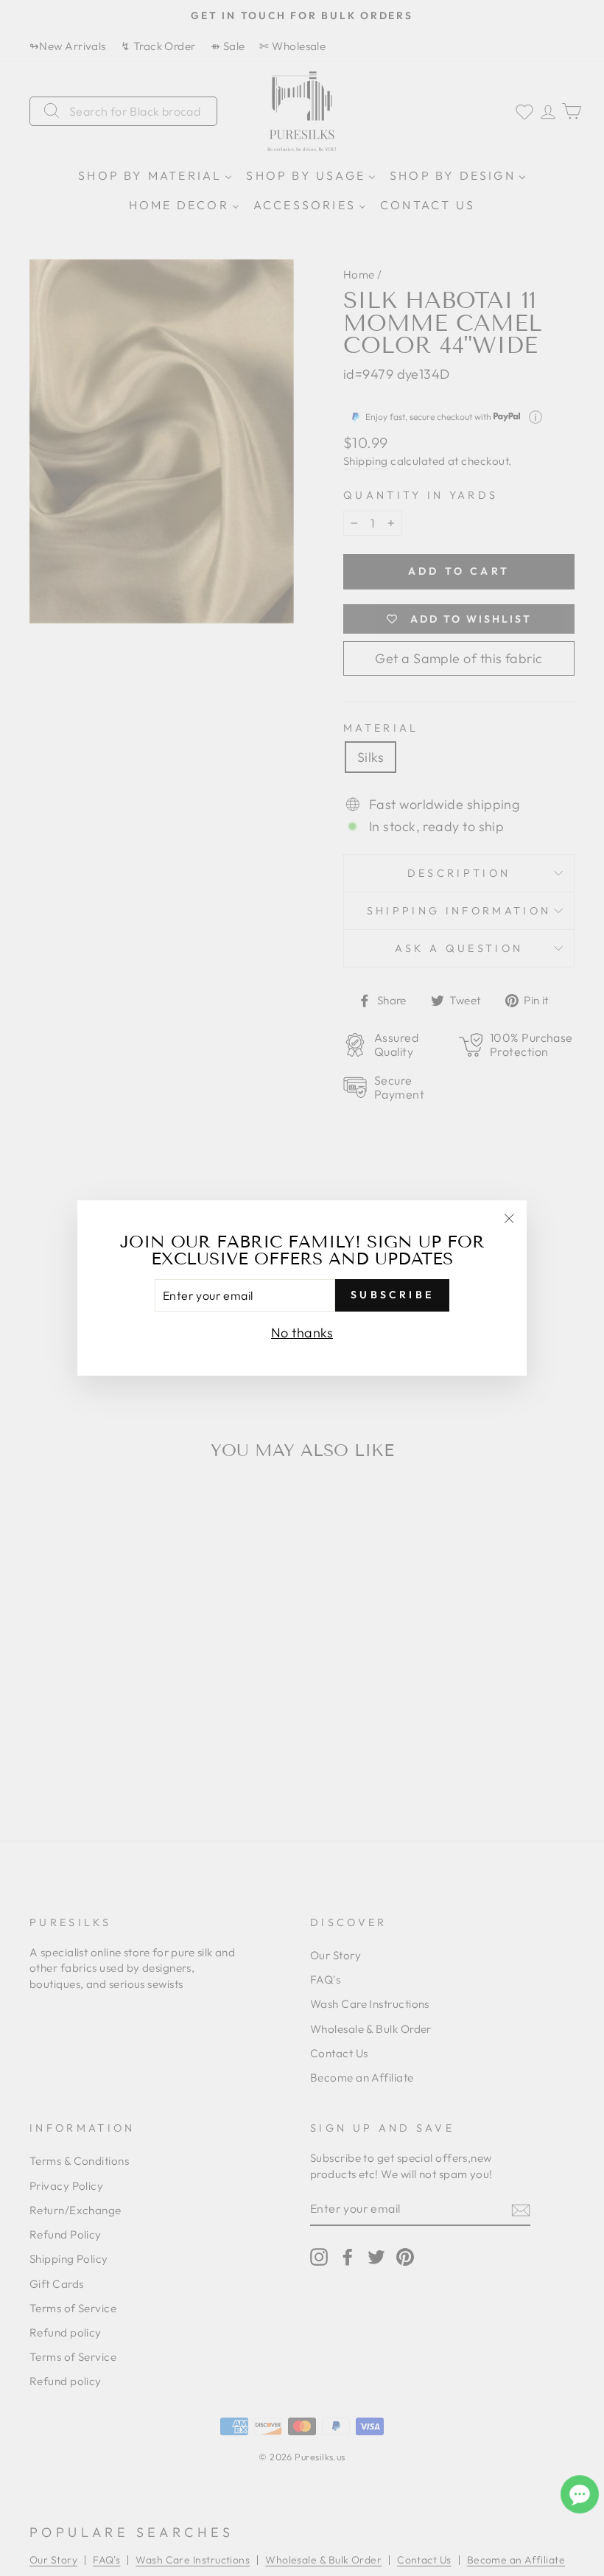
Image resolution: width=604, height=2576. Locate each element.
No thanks (302, 1333)
